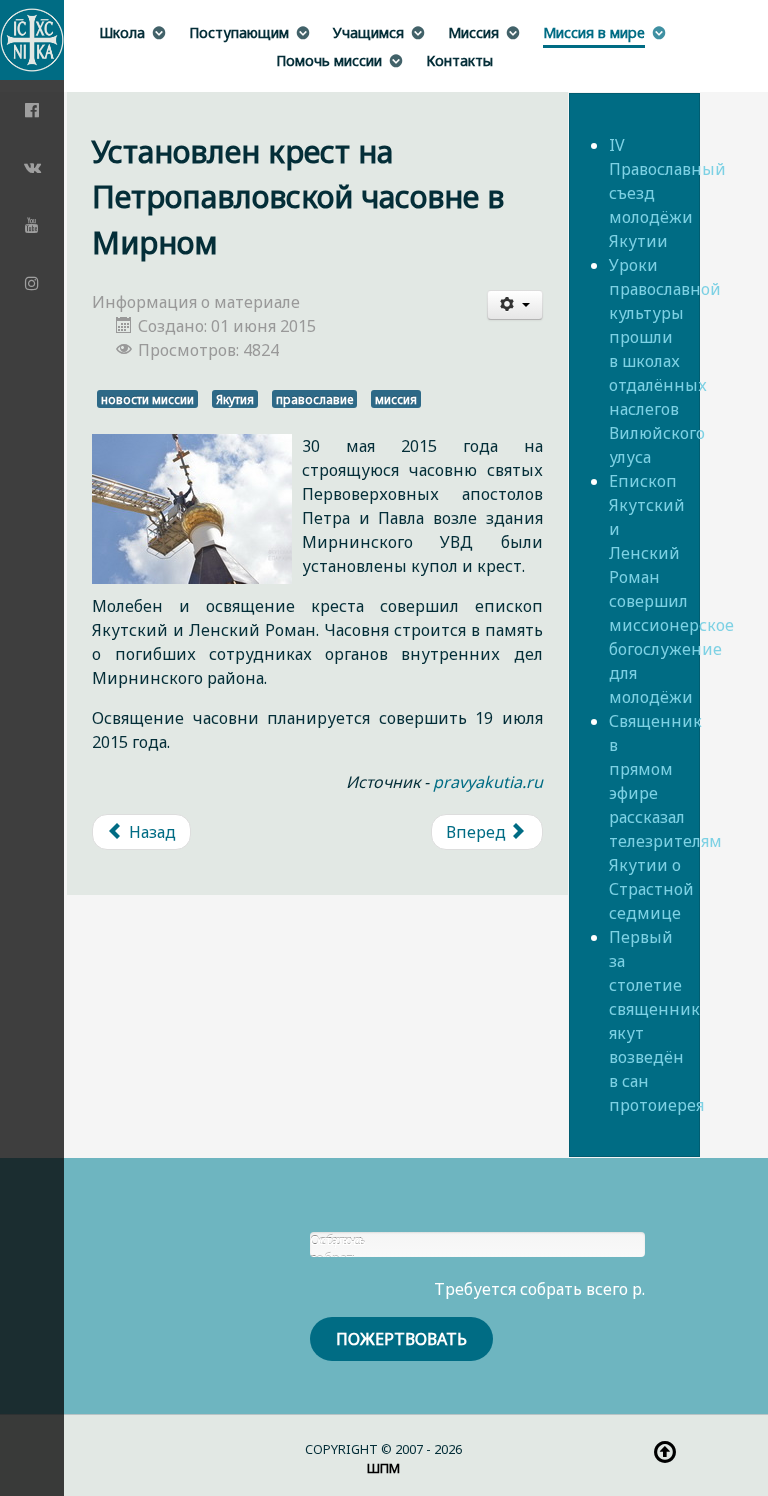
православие (314, 399)
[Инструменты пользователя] (515, 305)
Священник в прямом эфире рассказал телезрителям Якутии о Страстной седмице (665, 817)
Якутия (235, 399)
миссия (396, 399)
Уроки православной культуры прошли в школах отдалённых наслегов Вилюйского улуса (665, 361)
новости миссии (147, 399)
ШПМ (383, 1468)
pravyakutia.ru (488, 782)
